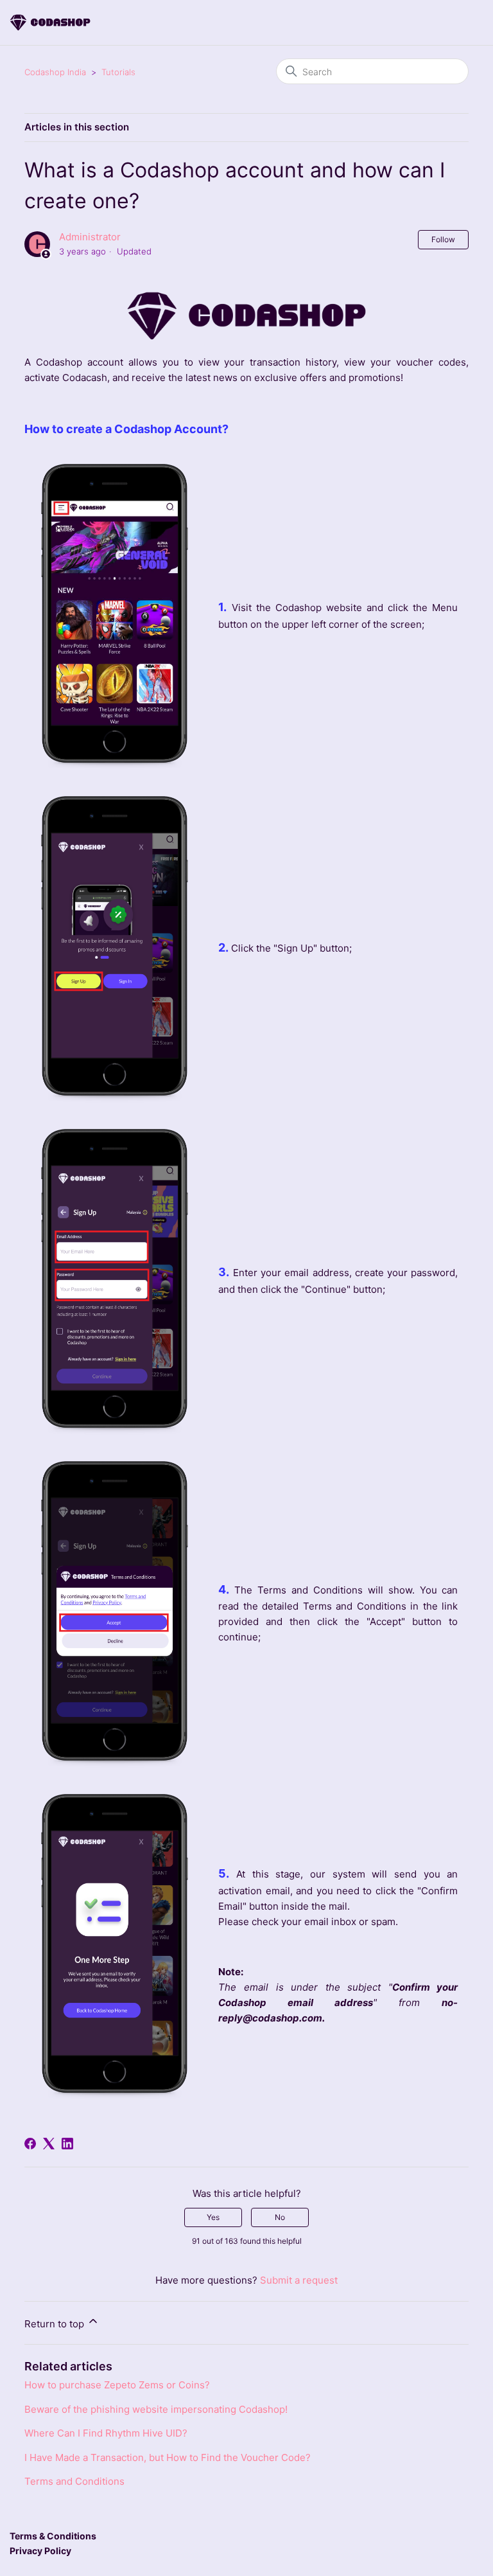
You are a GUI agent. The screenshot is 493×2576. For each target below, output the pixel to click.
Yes (213, 2217)
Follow (443, 239)
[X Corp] (49, 2144)
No (280, 2217)
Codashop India (55, 72)
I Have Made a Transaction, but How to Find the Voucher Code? (168, 2457)
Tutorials (118, 72)
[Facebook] (30, 2144)
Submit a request (299, 2280)
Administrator (90, 237)
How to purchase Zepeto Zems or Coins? (117, 2385)
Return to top (56, 2324)
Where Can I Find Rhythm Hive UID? (106, 2433)
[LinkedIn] (67, 2144)
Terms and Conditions (74, 2481)
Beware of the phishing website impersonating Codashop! (156, 2409)
